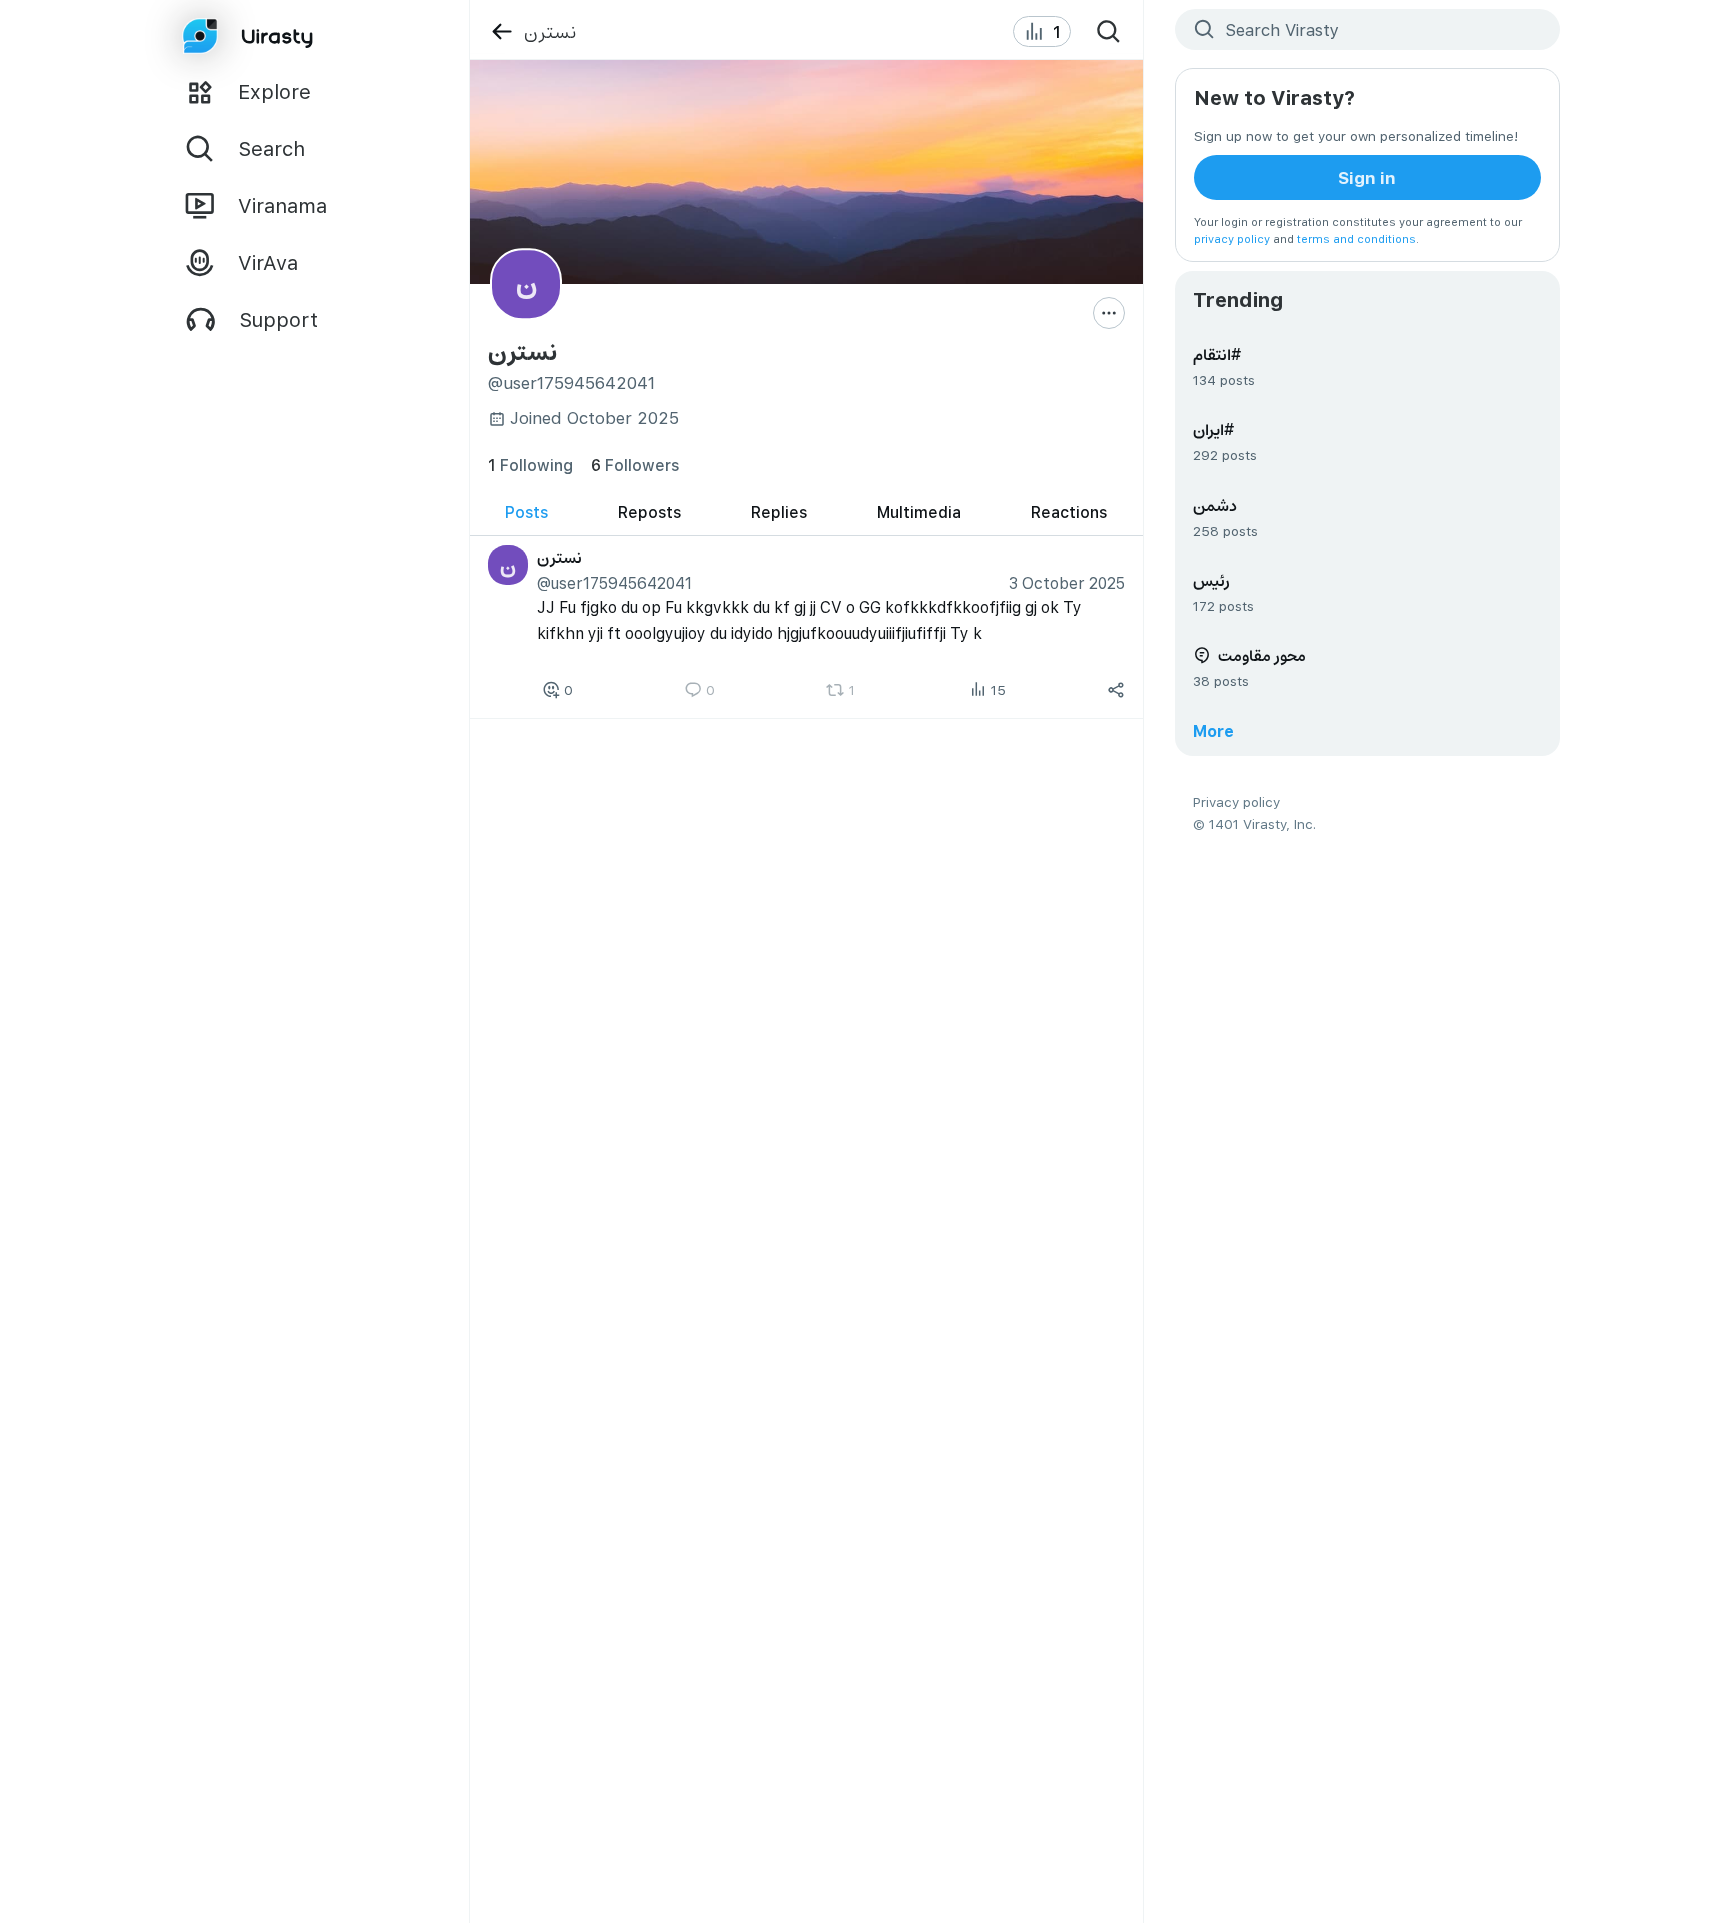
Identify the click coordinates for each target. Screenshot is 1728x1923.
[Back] (501, 31)
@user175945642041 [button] (614, 582)
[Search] (1109, 32)
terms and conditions (1356, 238)
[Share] (1116, 690)
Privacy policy (1236, 801)
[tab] (526, 512)
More (1213, 730)
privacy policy (1232, 238)
